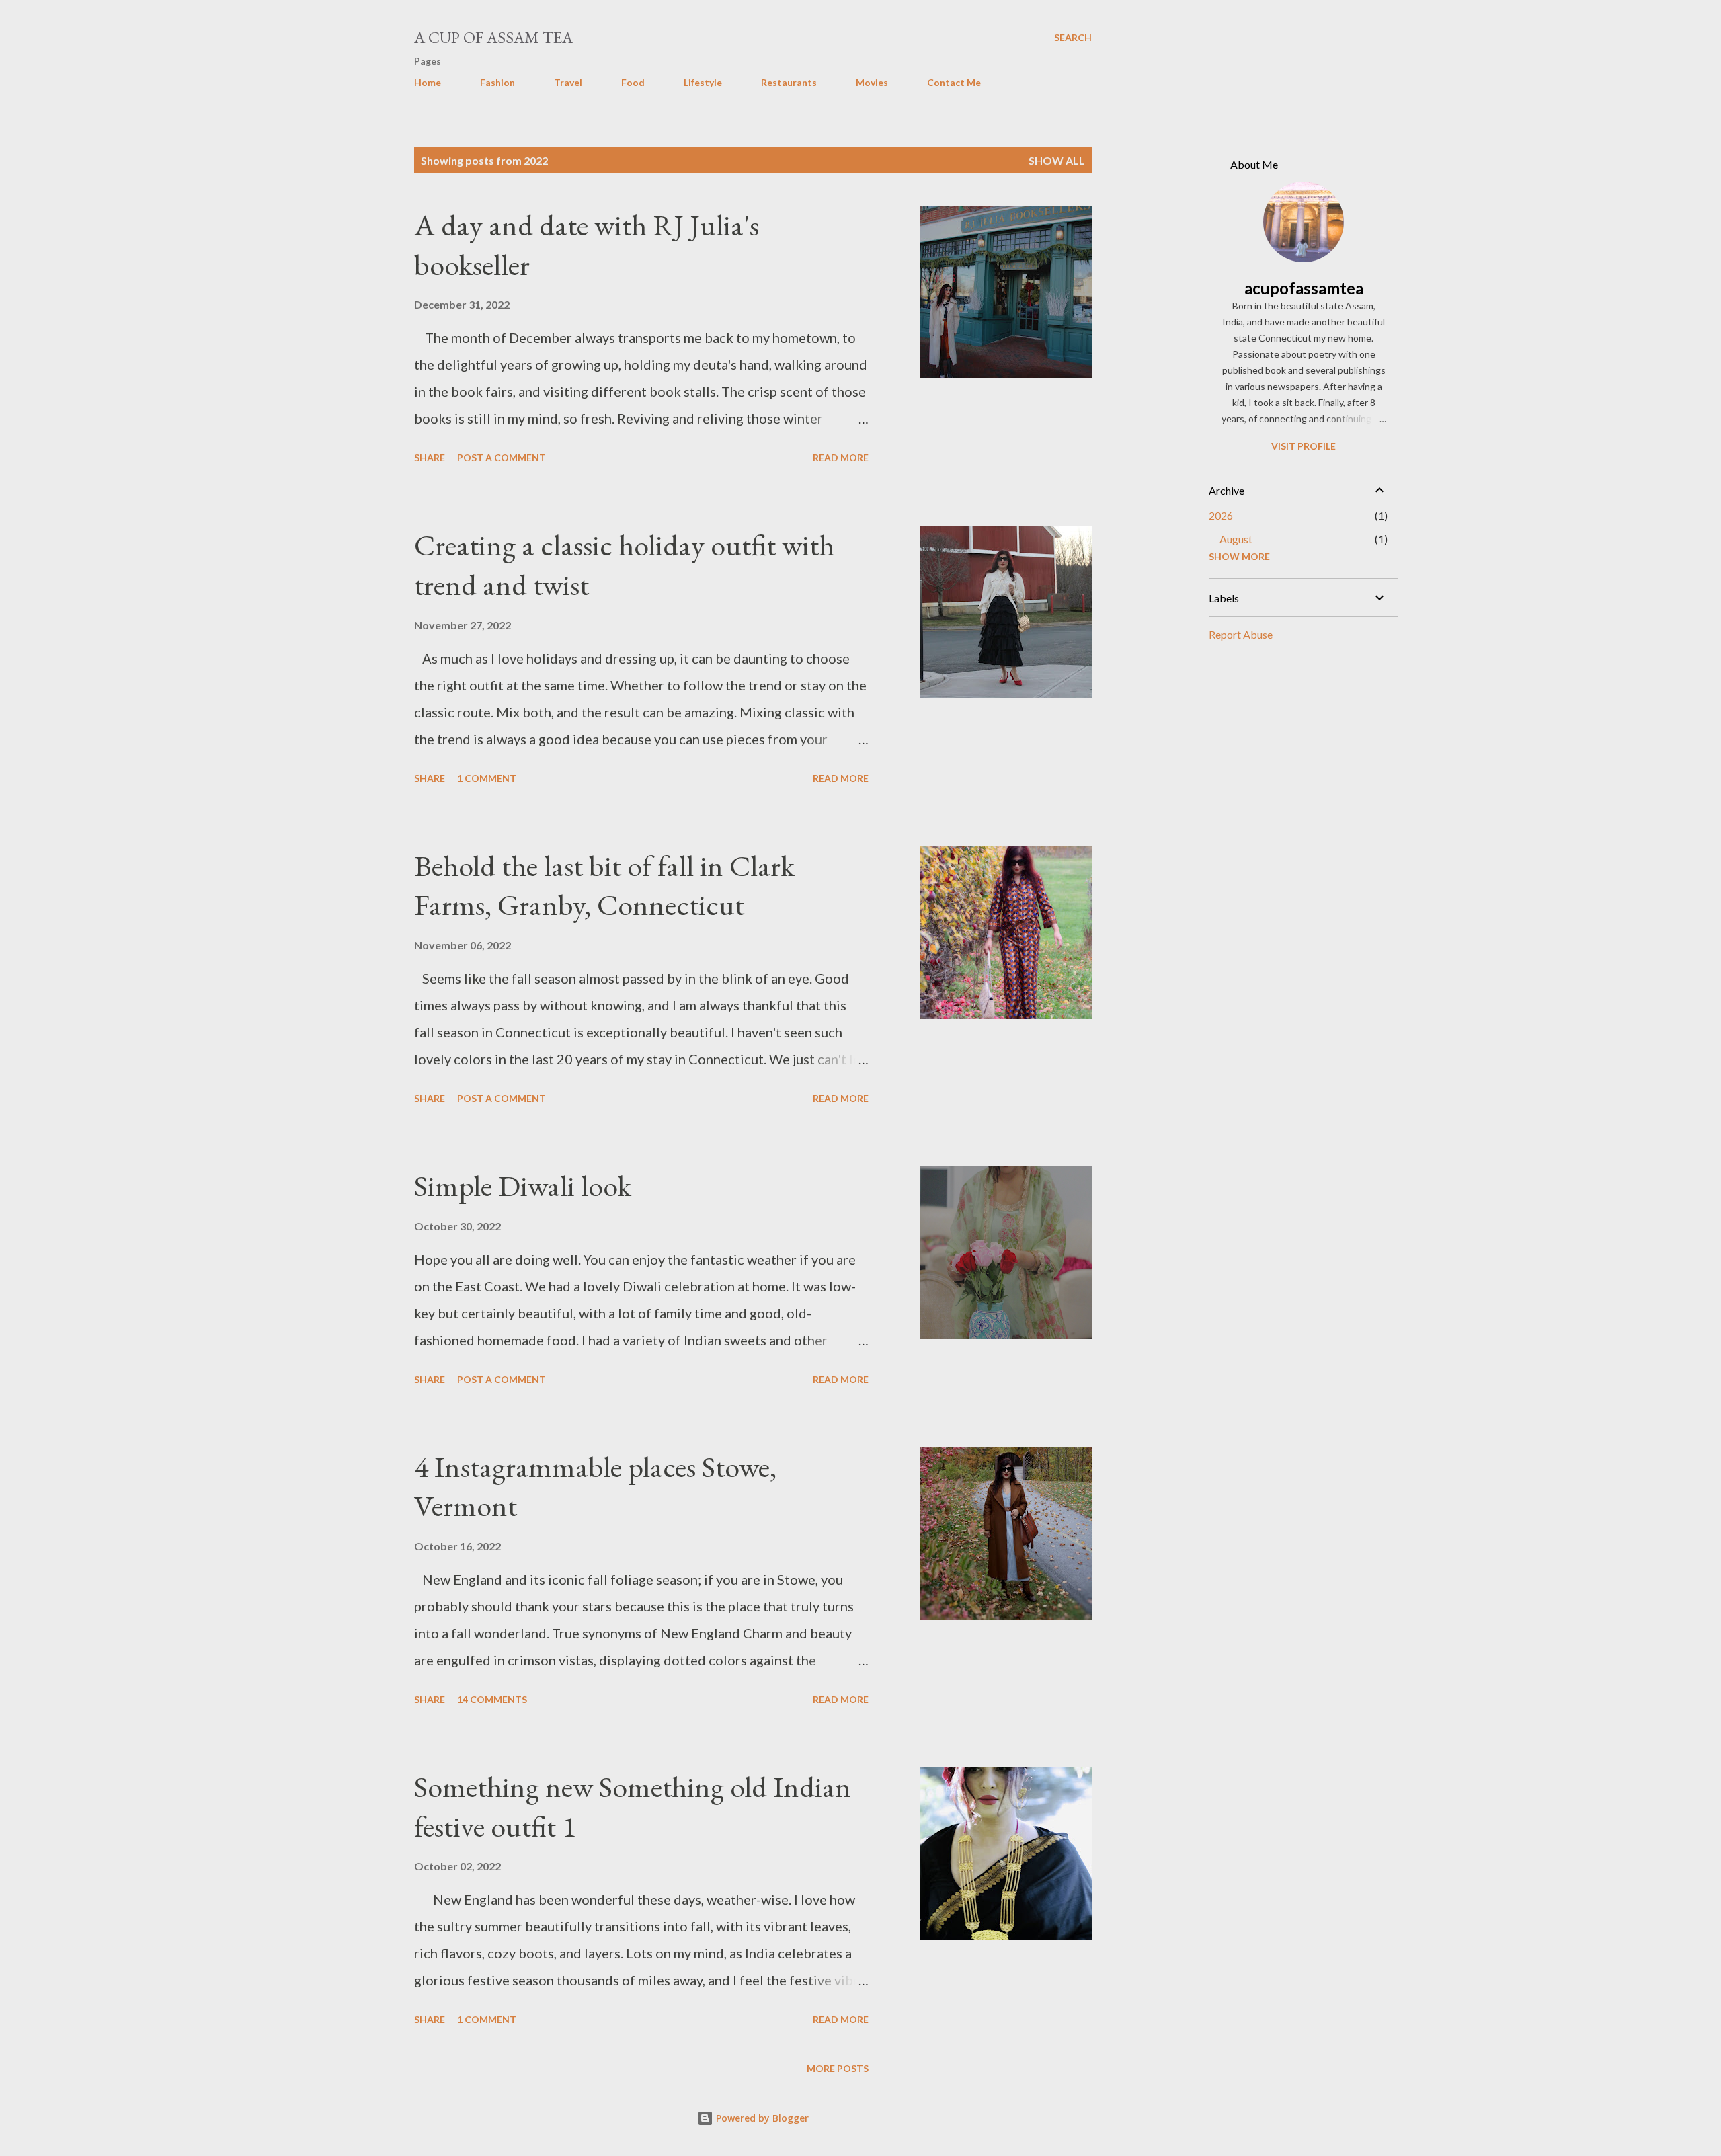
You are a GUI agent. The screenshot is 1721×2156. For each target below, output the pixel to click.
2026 (1221, 515)
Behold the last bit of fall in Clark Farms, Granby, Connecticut (604, 885)
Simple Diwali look (523, 1186)
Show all (1057, 160)
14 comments (492, 1699)
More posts (838, 2068)
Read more (841, 457)
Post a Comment (502, 457)
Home (428, 82)
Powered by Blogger (761, 2118)
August (1236, 539)
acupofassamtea (1304, 288)
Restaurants (789, 82)
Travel (568, 82)
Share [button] (430, 457)
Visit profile (1304, 446)
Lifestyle (703, 82)
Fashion (497, 82)
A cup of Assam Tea (493, 37)
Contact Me (954, 82)
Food (633, 82)
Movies (872, 82)
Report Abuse (1241, 634)
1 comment (487, 778)
